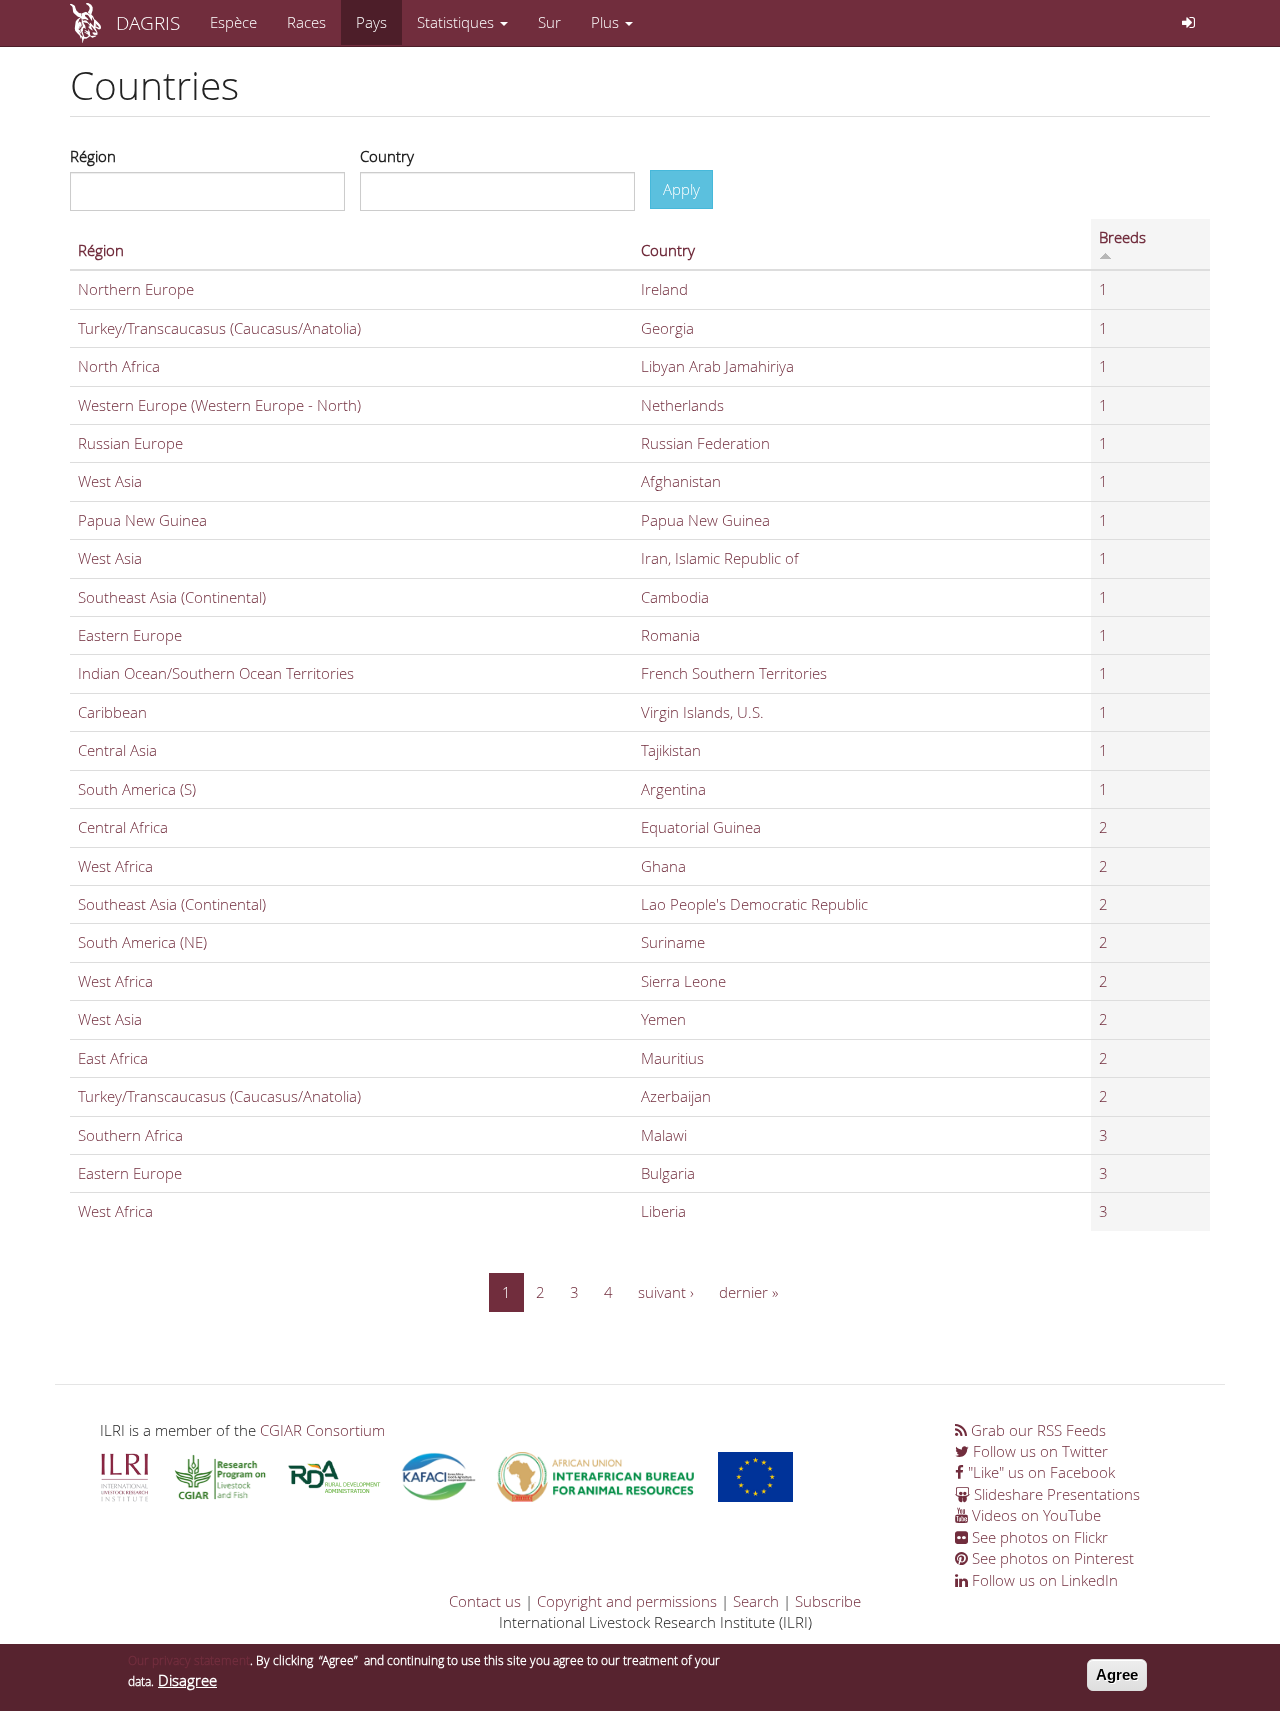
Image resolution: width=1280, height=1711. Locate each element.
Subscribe (828, 1601)
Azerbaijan (676, 1096)
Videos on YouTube (1034, 1515)
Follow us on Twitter (1038, 1451)
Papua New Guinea (142, 520)
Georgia (667, 328)
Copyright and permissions (627, 1601)
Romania (670, 635)
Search (756, 1601)
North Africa (119, 366)
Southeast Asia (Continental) (172, 597)
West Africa (115, 866)
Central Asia (117, 750)
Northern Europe (136, 289)
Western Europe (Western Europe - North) (219, 405)
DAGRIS (148, 22)
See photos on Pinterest (1051, 1558)
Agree (1117, 1674)
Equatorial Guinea (701, 827)
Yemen (663, 1019)
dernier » (748, 1292)
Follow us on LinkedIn (1043, 1580)
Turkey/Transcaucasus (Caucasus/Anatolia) (219, 328)
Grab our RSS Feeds (1036, 1430)
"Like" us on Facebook (1039, 1472)
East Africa (113, 1058)
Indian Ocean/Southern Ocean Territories (216, 673)
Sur (549, 22)
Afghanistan (681, 481)
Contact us (485, 1601)
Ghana (663, 866)
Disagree (187, 1681)
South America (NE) (142, 942)
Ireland (664, 289)
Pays (371, 22)
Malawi (664, 1135)
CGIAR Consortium (322, 1430)
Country (387, 156)
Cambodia (675, 597)
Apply (681, 189)
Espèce (233, 22)
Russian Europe (130, 443)
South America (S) (137, 789)
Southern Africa (130, 1135)
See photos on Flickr (1038, 1537)
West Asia (110, 481)
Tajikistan (671, 750)
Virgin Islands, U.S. (702, 712)
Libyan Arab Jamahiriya (717, 366)
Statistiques (457, 22)
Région (93, 156)
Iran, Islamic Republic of (720, 558)
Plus (607, 22)
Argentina (673, 789)
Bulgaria (668, 1173)
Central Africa (123, 827)
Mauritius (672, 1058)
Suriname (673, 942)
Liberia (663, 1211)
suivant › (666, 1292)
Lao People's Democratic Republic (754, 904)
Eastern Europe (130, 635)
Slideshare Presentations (1055, 1494)
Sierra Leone (683, 981)
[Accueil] (93, 23)
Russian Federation (705, 443)
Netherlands (682, 405)
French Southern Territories (734, 673)
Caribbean (112, 712)
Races (306, 22)
